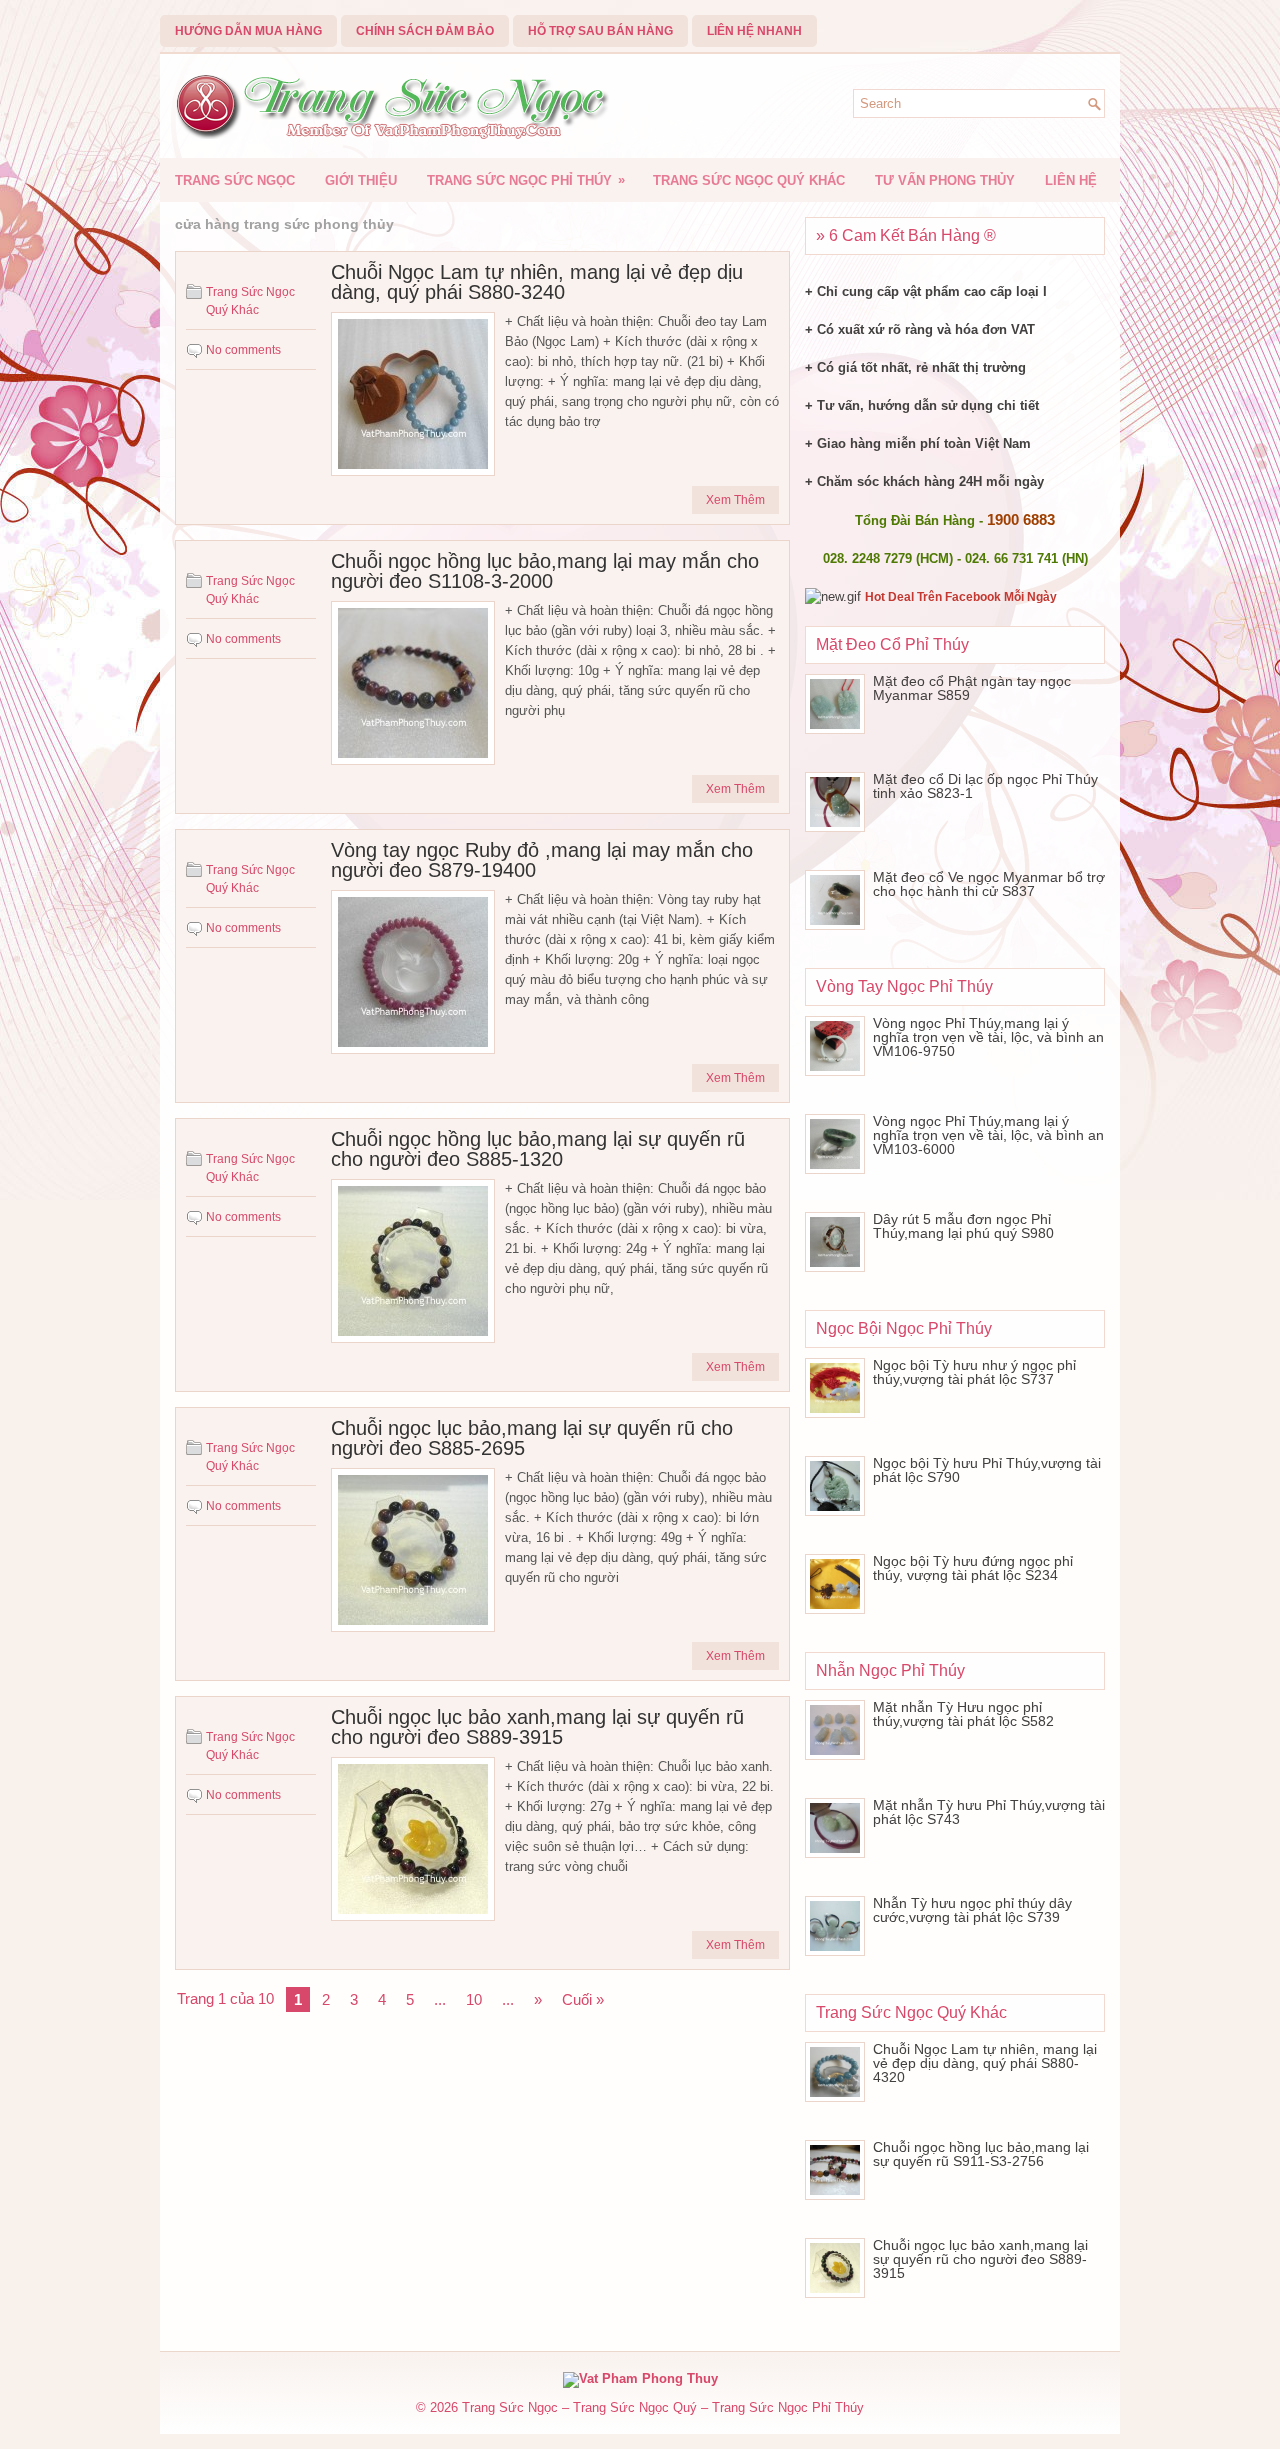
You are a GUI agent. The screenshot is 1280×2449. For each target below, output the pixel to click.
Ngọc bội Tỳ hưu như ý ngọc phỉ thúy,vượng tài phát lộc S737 (974, 1372)
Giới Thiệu (361, 180)
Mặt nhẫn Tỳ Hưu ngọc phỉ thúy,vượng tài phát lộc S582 (963, 1714)
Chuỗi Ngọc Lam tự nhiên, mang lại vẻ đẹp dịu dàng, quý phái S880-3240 (537, 282)
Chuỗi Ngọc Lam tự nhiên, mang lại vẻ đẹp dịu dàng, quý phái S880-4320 (985, 2063)
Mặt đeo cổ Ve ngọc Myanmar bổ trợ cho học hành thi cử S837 (989, 884)
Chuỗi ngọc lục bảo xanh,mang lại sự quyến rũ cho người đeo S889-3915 (537, 1727)
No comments (243, 350)
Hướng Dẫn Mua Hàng (248, 31)
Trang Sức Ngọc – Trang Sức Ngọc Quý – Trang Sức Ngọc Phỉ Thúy (663, 2407)
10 (474, 1999)
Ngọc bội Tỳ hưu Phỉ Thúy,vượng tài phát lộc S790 (987, 1470)
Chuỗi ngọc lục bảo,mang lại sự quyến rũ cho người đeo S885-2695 (532, 1438)
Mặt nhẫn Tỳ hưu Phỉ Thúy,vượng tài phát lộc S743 (989, 1812)
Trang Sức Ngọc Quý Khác (749, 180)
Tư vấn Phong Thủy (945, 180)
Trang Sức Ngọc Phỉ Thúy (526, 180)
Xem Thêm (735, 500)
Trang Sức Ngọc (235, 180)
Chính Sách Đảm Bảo (425, 31)
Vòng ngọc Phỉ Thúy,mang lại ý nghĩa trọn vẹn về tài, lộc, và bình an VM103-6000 (988, 1135)
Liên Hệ (1071, 180)
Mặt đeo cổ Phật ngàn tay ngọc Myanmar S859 (972, 688)
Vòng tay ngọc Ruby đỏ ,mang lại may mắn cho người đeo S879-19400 (542, 860)
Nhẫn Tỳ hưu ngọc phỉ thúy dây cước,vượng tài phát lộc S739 (972, 1910)
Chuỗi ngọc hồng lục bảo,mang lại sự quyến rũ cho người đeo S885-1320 (538, 1149)
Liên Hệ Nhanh (754, 31)
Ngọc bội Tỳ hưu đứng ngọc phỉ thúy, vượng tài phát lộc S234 (973, 1568)
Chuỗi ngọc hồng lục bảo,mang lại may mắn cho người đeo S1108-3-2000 (545, 571)
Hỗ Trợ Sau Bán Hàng (600, 31)
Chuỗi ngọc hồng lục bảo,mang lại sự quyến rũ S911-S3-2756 (981, 2154)
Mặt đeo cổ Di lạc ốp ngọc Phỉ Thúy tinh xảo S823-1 (985, 786)
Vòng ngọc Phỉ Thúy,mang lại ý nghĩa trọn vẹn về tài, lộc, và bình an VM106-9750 (988, 1037)
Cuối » (583, 1999)
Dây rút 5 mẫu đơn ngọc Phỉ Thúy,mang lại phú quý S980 (963, 1226)
